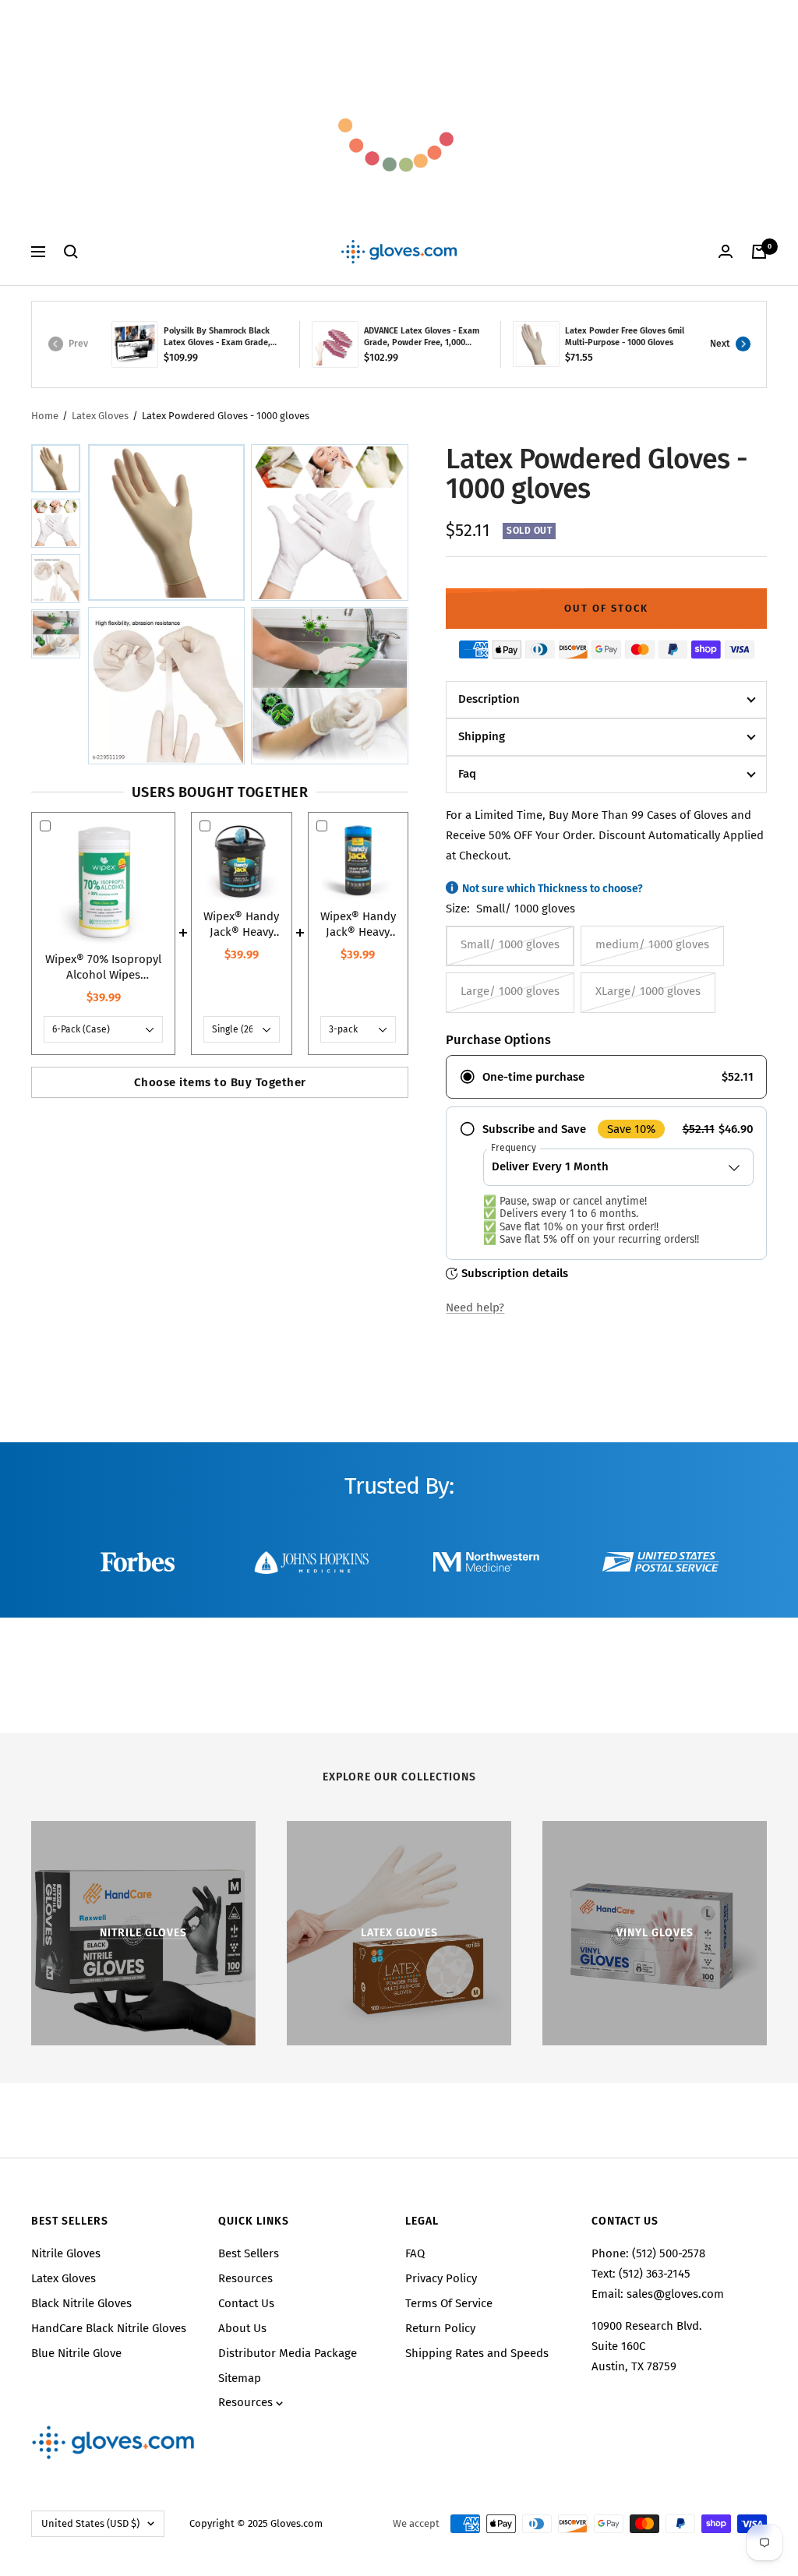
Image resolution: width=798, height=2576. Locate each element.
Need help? (475, 1307)
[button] (56, 468)
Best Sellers (249, 2253)
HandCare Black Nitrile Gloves (109, 2328)
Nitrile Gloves (66, 2253)
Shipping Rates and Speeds (477, 2353)
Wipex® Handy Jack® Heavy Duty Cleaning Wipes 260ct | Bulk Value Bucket (241, 925)
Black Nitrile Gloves (81, 2303)
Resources (245, 2278)
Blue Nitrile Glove (76, 2353)
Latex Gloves (100, 416)
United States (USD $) (90, 2523)
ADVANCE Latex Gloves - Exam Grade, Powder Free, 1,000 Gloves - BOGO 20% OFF (422, 337)
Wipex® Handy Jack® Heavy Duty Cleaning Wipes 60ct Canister (358, 925)
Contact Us (246, 2303)
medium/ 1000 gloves (652, 944)
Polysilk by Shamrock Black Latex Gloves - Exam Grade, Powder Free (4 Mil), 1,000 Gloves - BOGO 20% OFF (217, 337)
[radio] (606, 1077)
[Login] (726, 251)
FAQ (415, 2253)
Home (45, 416)
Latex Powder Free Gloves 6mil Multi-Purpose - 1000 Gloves (625, 337)
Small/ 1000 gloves (510, 944)
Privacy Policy (441, 2278)
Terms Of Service (449, 2303)
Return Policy (440, 2328)
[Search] (71, 252)
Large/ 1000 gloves (510, 991)
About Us (242, 2328)
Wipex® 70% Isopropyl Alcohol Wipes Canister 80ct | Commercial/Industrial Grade (103, 967)
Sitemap (240, 2378)
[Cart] (759, 252)
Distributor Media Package (288, 2353)
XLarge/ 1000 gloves (648, 991)
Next (720, 344)
